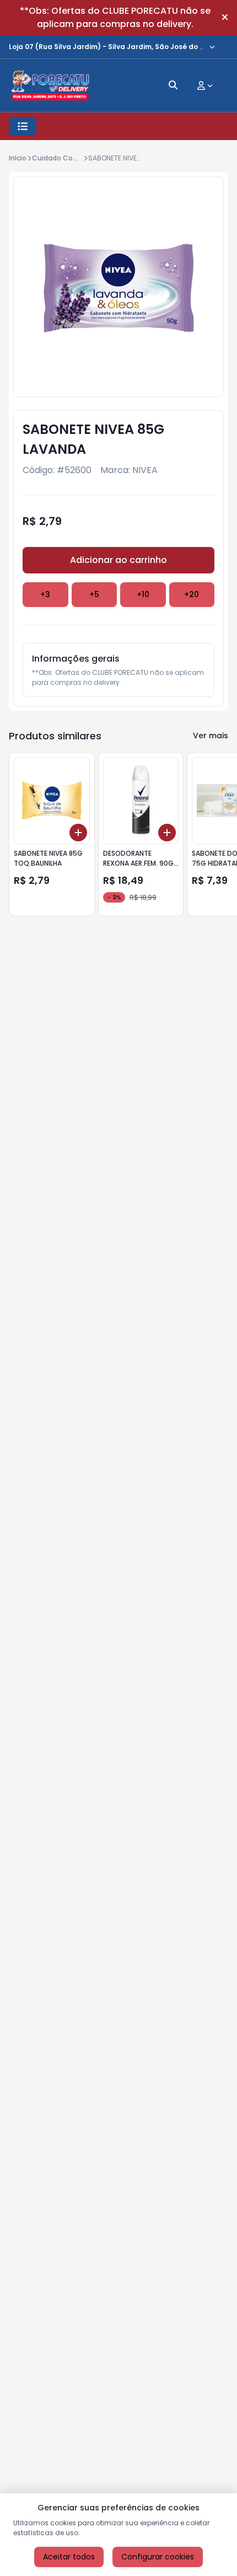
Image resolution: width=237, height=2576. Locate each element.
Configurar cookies (158, 2557)
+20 (192, 594)
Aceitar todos (69, 2557)
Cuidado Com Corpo (67, 158)
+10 (143, 594)
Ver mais (211, 736)
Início (18, 158)
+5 (94, 594)
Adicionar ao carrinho (118, 560)
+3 (45, 594)
